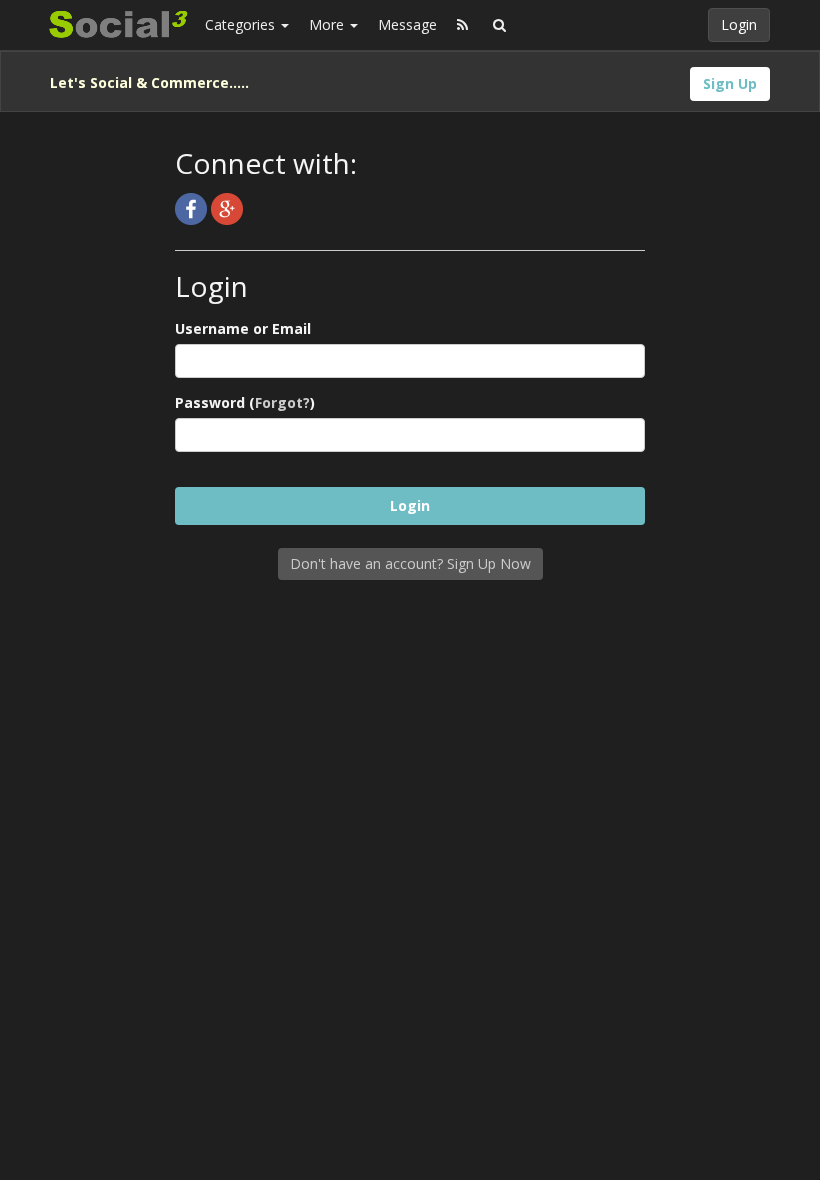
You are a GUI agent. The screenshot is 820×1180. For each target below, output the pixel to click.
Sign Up (730, 83)
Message (407, 24)
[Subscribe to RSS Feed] (462, 25)
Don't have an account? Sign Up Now (410, 563)
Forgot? (282, 402)
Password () (245, 402)
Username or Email (243, 328)
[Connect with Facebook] (193, 207)
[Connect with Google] (227, 207)
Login (739, 24)
